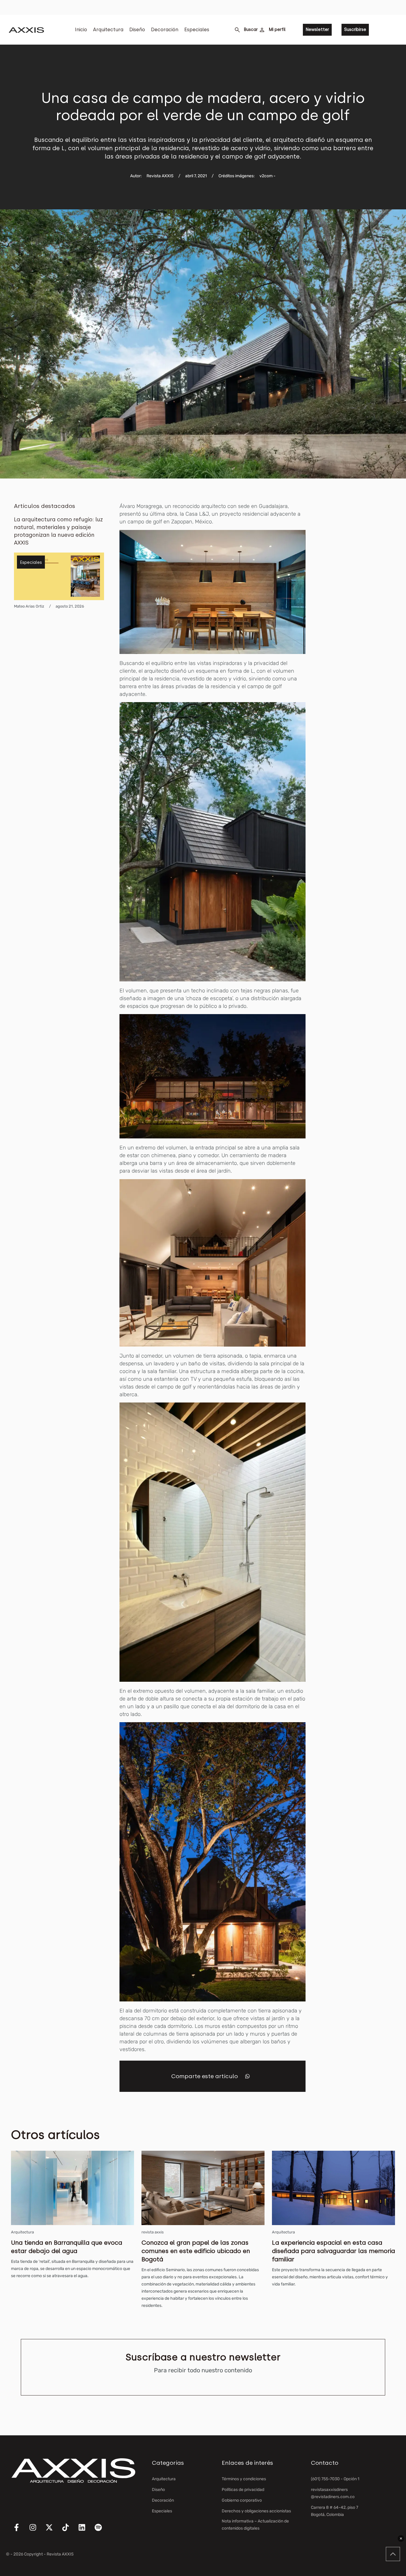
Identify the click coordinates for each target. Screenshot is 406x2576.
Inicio (81, 30)
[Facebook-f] (16, 2528)
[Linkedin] (82, 2528)
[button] (247, 2076)
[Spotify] (98, 2528)
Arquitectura (108, 30)
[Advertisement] (364, 592)
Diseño (137, 30)
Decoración (165, 30)
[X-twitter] (49, 2528)
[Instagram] (33, 2528)
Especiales (197, 30)
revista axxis (153, 2232)
